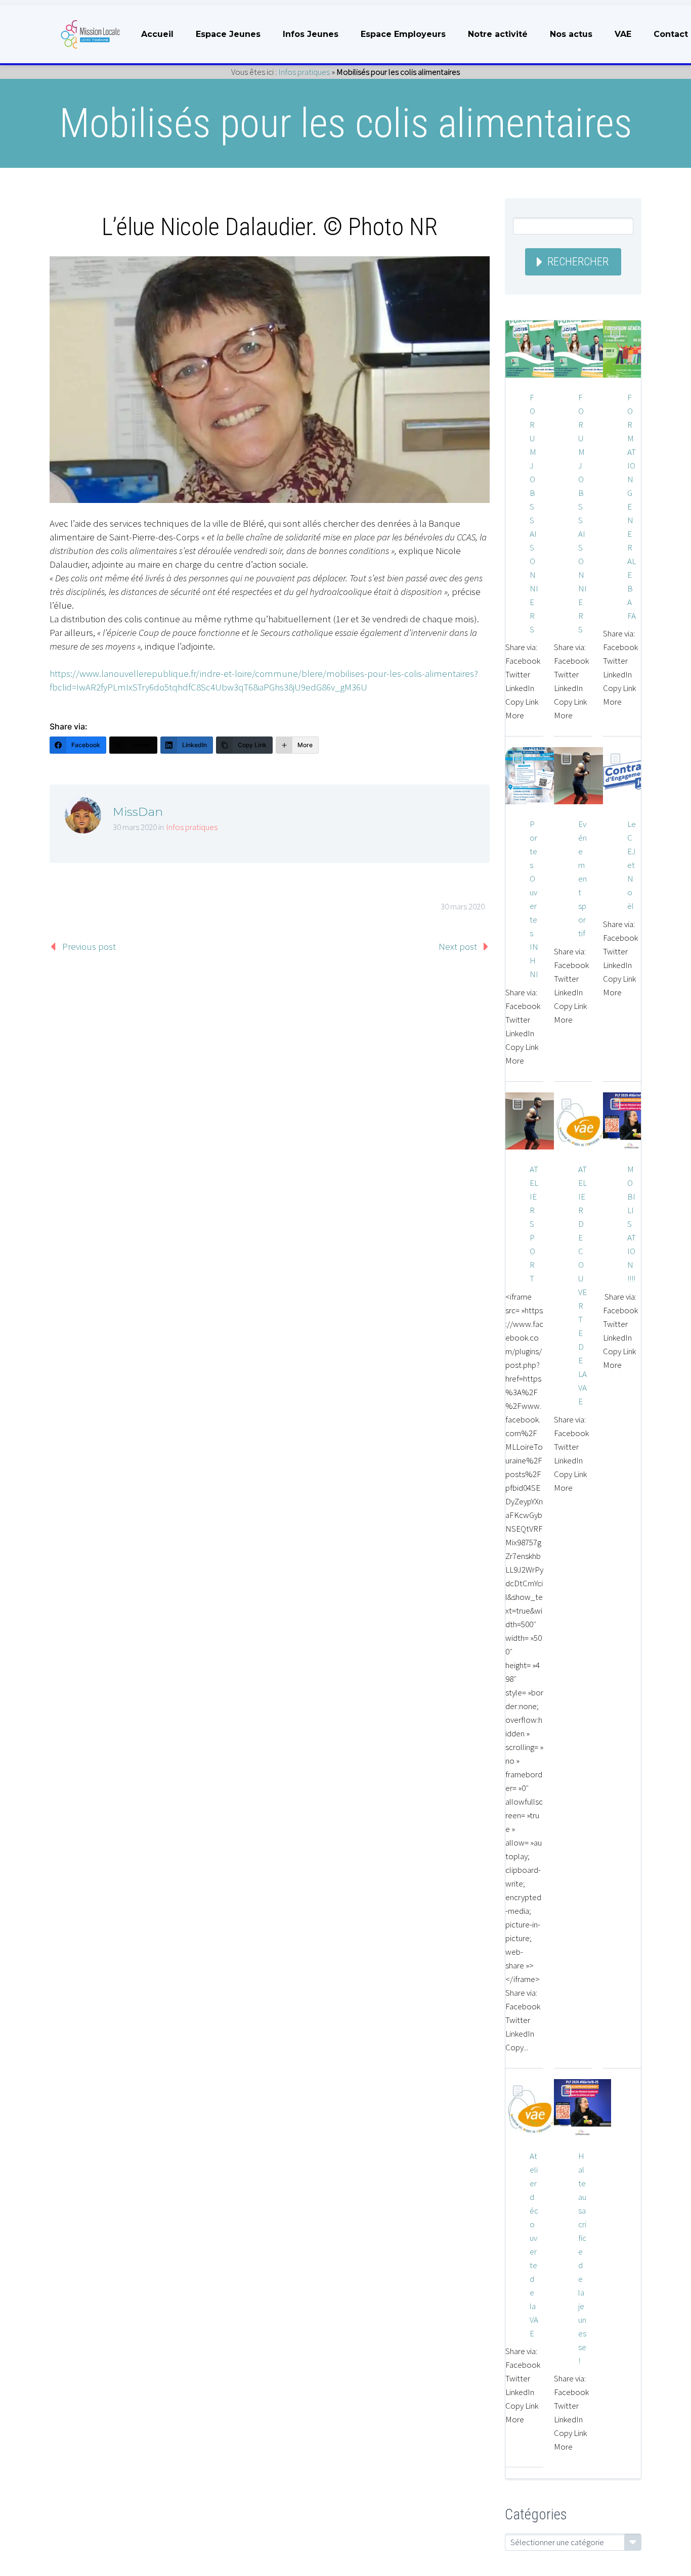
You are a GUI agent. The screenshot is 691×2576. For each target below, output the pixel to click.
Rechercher (578, 262)
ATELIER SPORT (534, 1224)
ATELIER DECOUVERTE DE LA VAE (582, 1285)
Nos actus (571, 34)
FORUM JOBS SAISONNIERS (534, 513)
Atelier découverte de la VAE (534, 2245)
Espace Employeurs (403, 34)
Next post (458, 946)
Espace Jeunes (228, 34)
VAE (623, 34)
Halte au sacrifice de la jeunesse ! (582, 2258)
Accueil (157, 34)
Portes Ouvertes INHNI (534, 899)
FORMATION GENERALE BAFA (632, 507)
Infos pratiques (304, 72)
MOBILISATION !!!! (632, 1224)
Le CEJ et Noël (632, 865)
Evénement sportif (582, 879)
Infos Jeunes (311, 34)
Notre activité (498, 34)
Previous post (89, 946)
